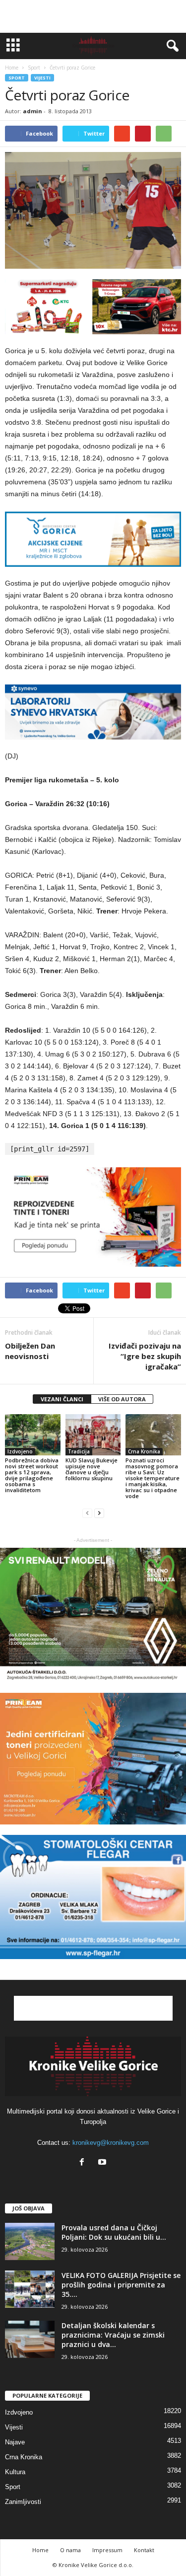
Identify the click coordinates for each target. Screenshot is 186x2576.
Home (12, 68)
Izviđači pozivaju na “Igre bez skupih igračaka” (145, 1356)
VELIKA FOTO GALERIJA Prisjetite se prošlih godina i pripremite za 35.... (121, 2285)
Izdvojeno (20, 1451)
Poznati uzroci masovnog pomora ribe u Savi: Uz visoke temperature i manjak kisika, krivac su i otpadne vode (153, 1478)
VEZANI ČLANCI (62, 1399)
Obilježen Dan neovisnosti (30, 1351)
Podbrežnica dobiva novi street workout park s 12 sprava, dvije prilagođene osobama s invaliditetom (32, 1475)
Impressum (107, 2550)
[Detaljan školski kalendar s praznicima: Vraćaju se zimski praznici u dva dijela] (30, 2339)
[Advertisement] (93, 16)
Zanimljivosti (23, 2502)
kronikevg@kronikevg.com (111, 2143)
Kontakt (144, 2550)
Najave (15, 2442)
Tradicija (79, 1451)
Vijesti (42, 78)
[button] (171, 46)
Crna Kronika (144, 1451)
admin (32, 111)
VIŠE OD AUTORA (122, 1399)
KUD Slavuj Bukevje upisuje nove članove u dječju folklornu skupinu (92, 1469)
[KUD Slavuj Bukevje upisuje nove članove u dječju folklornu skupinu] (93, 1435)
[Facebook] (84, 2163)
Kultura (15, 2472)
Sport (17, 78)
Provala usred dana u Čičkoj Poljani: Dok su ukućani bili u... (114, 2232)
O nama (70, 2550)
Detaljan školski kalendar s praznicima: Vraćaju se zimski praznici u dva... (113, 2335)
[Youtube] (103, 2163)
